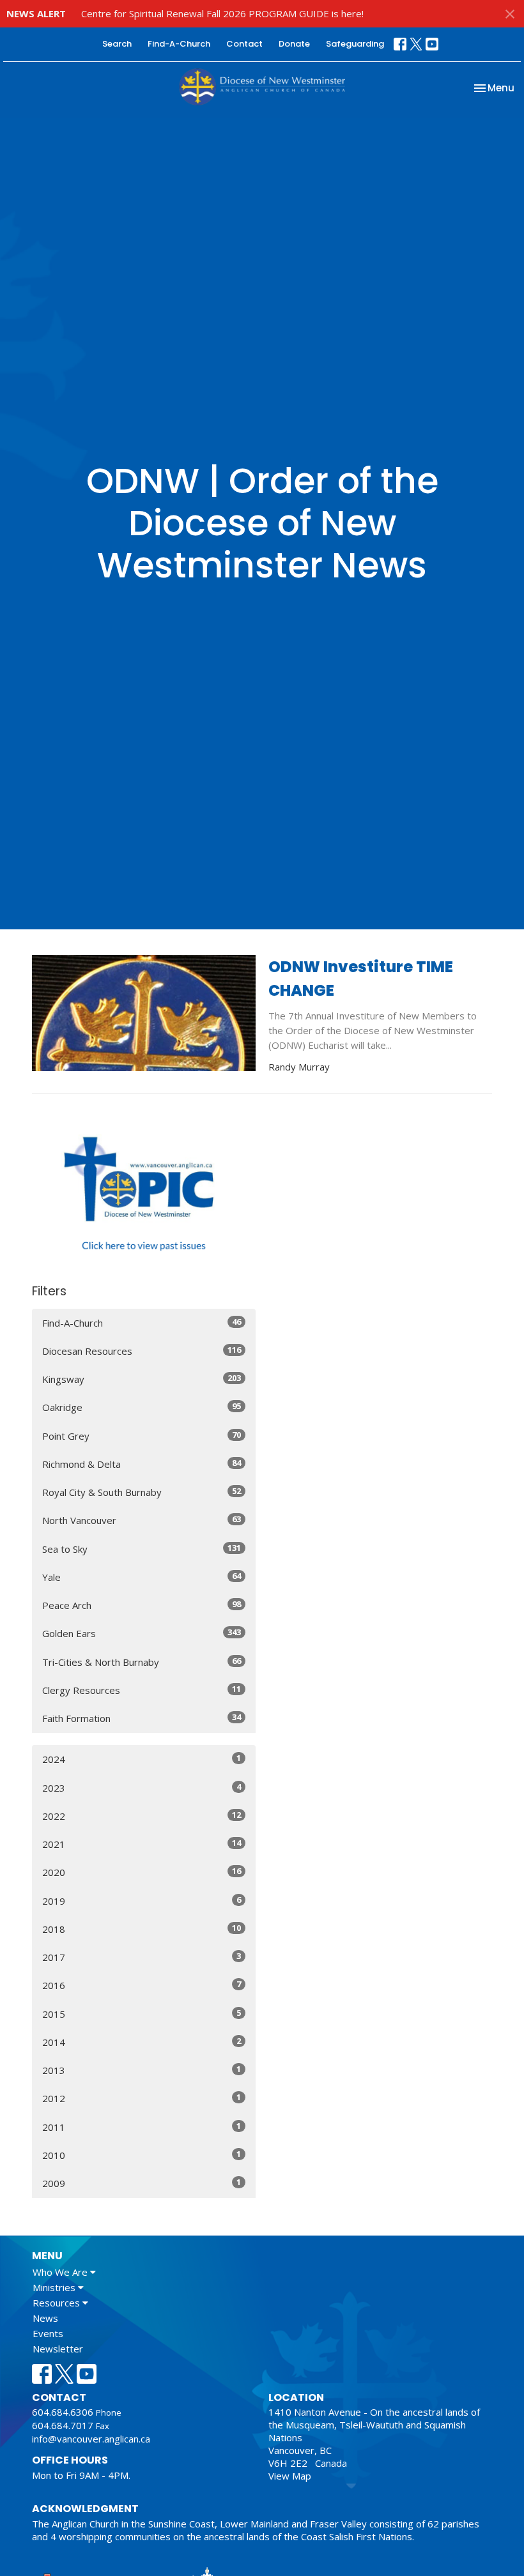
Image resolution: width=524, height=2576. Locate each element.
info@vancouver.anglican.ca (91, 2439)
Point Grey (142, 1436)
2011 (142, 2127)
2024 (142, 1759)
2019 (142, 1901)
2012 (142, 2098)
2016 (142, 1985)
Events (48, 2333)
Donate (294, 44)
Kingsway (142, 1379)
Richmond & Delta (142, 1464)
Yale (142, 1577)
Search (117, 44)
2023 (142, 1787)
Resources (58, 2303)
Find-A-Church (179, 44)
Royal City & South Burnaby (142, 1492)
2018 (142, 1929)
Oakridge (142, 1407)
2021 (142, 1844)
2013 (142, 2070)
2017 (142, 1957)
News (45, 2318)
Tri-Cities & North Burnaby (142, 1662)
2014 (142, 2042)
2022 (142, 1816)
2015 (142, 2014)
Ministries (55, 2287)
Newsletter (58, 2349)
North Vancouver (142, 1520)
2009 (142, 2183)
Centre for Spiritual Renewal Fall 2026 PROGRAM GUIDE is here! (222, 13)
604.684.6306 (63, 2412)
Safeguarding (355, 44)
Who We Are (61, 2272)
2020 (142, 1872)
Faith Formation (142, 1718)
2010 (142, 2155)
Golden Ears (142, 1633)
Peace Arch (142, 1605)
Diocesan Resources (142, 1351)
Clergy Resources (142, 1690)
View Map (290, 2476)
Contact (244, 44)
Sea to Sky (142, 1549)
